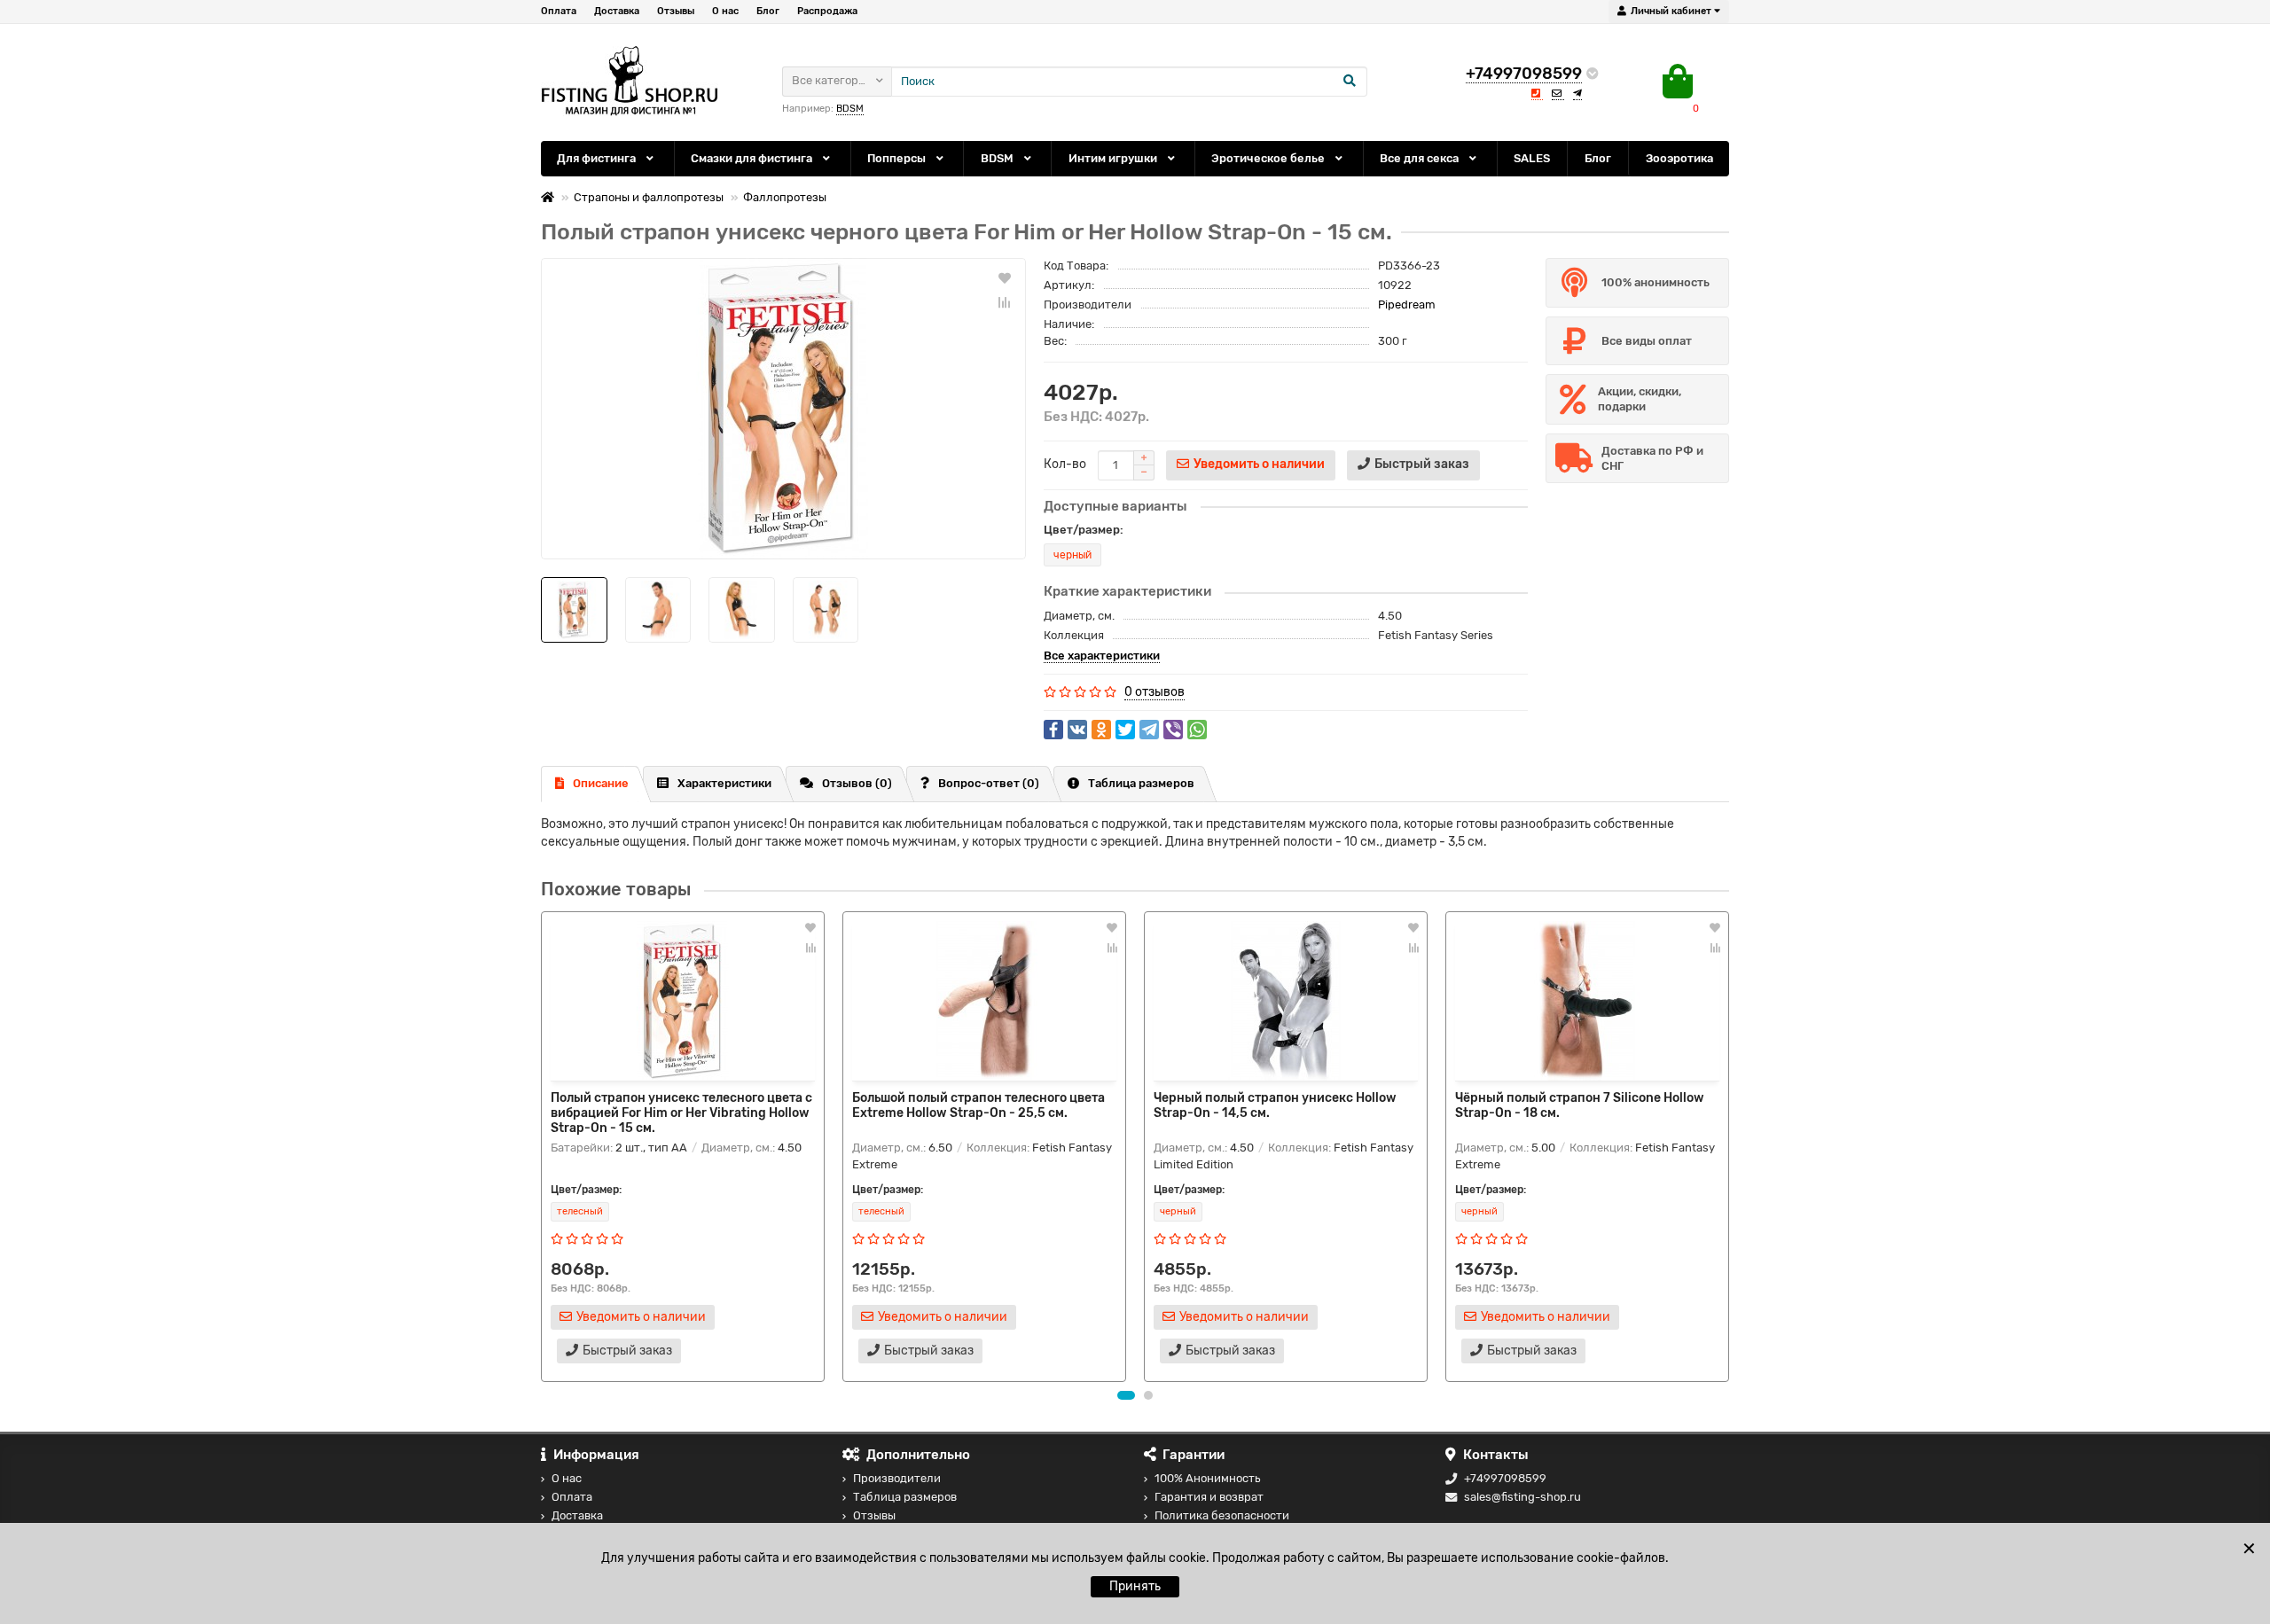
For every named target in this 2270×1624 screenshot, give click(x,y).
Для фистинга (598, 158)
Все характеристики (1102, 656)
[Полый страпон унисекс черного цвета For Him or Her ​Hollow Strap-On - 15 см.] (783, 409)
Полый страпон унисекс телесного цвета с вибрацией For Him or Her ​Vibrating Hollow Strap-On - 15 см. (681, 1113)
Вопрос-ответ (989, 783)
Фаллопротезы (785, 197)
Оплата (559, 11)
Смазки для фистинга (753, 158)
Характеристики (724, 783)
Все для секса (1421, 158)
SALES (1532, 158)
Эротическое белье (1269, 158)
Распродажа (827, 11)
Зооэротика (1679, 158)
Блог (768, 11)
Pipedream (1407, 304)
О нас (725, 11)
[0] (1678, 82)
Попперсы (898, 158)
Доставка (617, 11)
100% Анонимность (1207, 1478)
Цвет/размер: (1084, 530)
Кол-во (1065, 464)
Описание (601, 783)
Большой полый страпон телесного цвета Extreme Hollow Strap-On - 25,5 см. (978, 1105)
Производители (897, 1478)
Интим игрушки (1114, 158)
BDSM (998, 158)
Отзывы (676, 11)
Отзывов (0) (857, 783)
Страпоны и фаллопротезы (649, 197)
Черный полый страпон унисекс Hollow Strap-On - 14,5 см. (1275, 1105)
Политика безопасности (1222, 1515)
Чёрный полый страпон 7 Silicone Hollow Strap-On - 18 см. (1580, 1105)
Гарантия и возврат (1209, 1497)
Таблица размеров (1141, 783)
